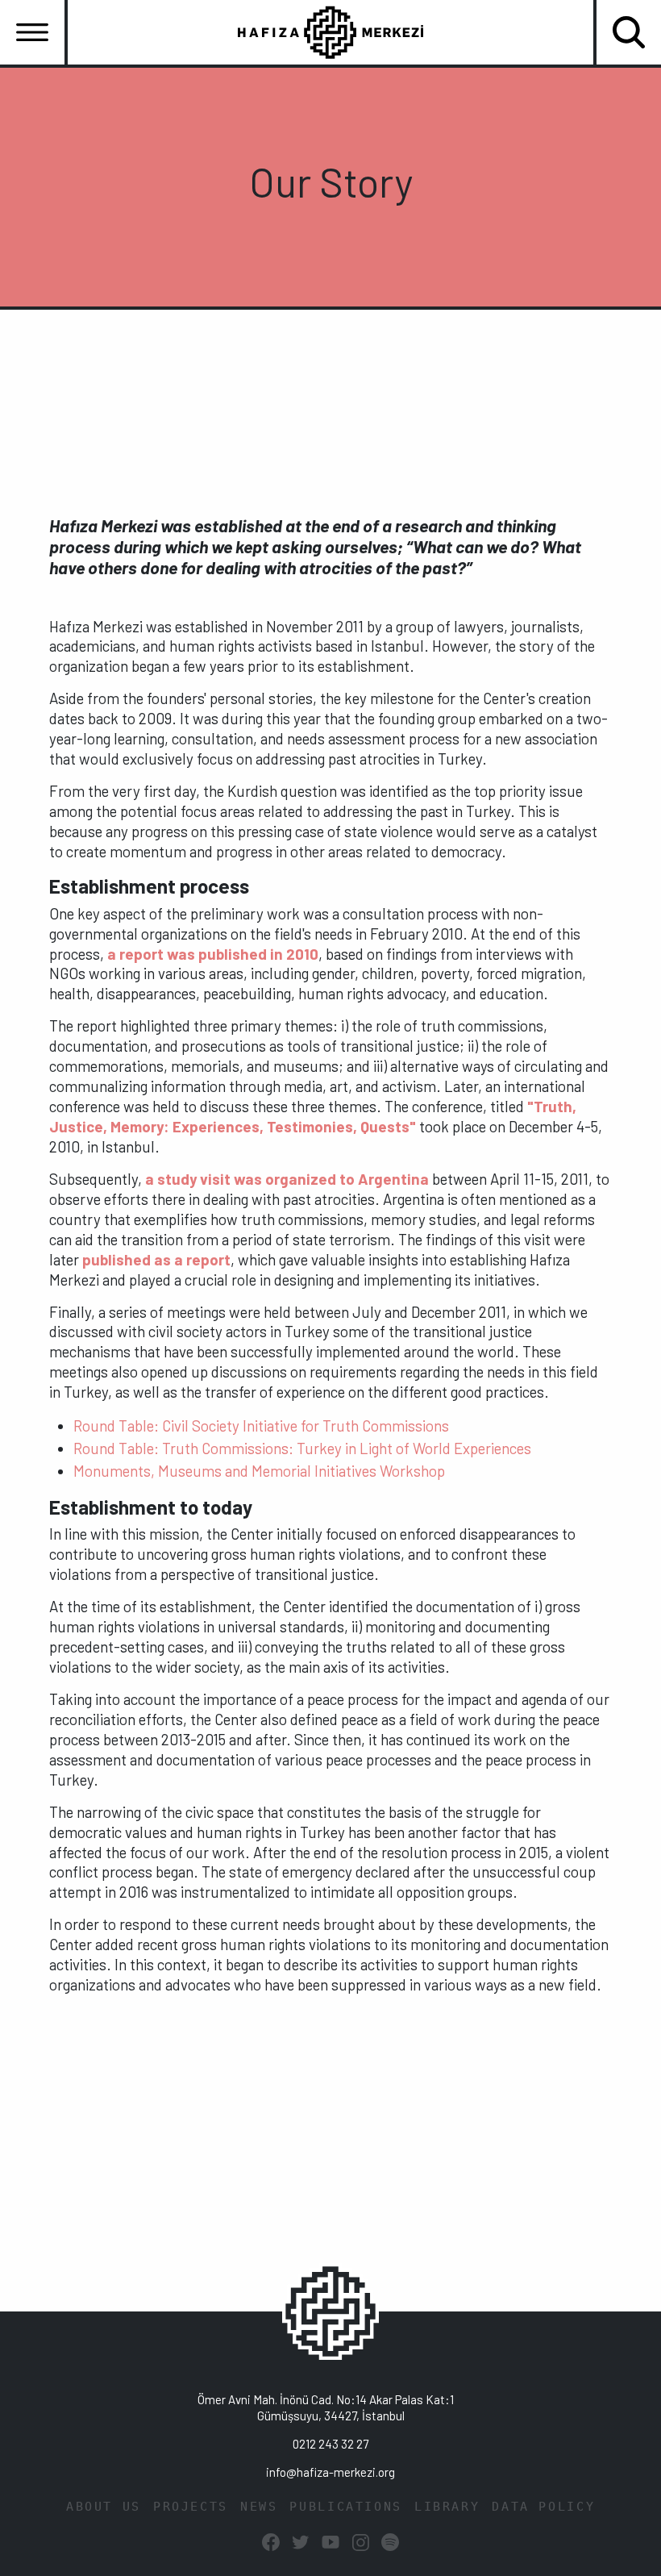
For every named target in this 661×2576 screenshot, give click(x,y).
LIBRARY (447, 2507)
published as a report (156, 1259)
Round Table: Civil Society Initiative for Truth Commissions (261, 1426)
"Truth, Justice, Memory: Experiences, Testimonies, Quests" (313, 1116)
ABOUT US (104, 2507)
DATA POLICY (543, 2507)
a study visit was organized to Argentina (287, 1179)
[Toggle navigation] (32, 32)
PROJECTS (191, 2507)
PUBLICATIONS (346, 2507)
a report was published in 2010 (213, 954)
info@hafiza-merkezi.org (330, 2472)
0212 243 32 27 (330, 2444)
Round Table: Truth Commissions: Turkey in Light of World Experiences (302, 1448)
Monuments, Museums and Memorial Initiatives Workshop (259, 1471)
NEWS (259, 2507)
